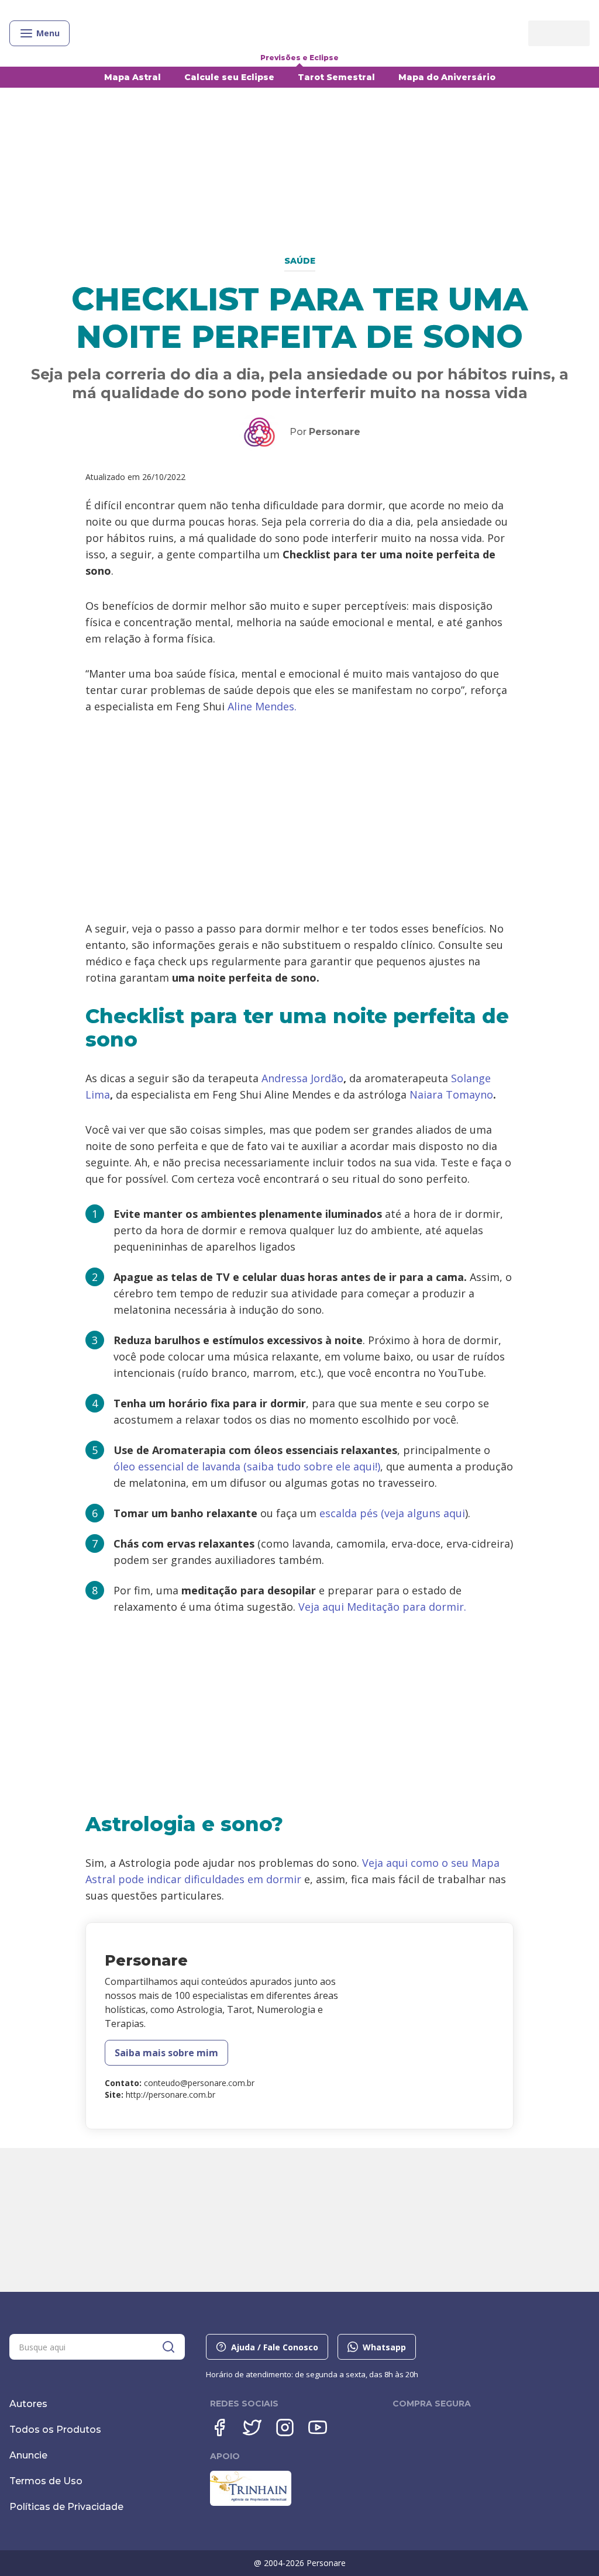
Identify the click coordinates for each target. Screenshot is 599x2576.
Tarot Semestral (336, 77)
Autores (28, 2404)
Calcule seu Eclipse (229, 77)
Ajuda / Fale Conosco (275, 2347)
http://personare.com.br (171, 2095)
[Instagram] (285, 2427)
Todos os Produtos (55, 2430)
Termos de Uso (46, 2481)
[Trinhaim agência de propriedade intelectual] (251, 2503)
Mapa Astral (132, 77)
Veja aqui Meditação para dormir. (382, 1607)
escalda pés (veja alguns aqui (392, 1513)
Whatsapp (384, 2347)
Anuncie (28, 2455)
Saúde (300, 261)
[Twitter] (252, 2427)
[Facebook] (219, 2427)
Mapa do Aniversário (447, 77)
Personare (335, 432)
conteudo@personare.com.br (199, 2083)
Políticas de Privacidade (66, 2507)
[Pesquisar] (168, 2347)
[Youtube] (318, 2427)
